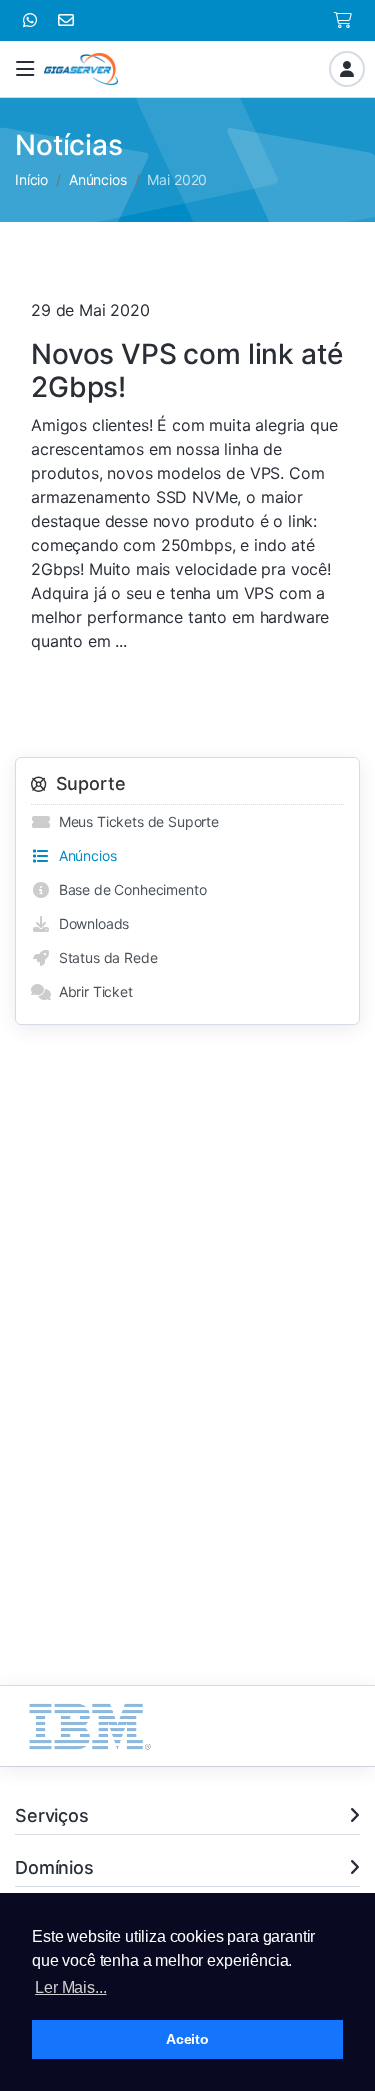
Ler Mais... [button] (70, 1987)
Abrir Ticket (92, 991)
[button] (25, 69)
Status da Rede (104, 957)
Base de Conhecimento (128, 889)
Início (31, 179)
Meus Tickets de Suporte (135, 821)
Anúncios (98, 179)
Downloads (90, 923)
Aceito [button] (187, 2039)
